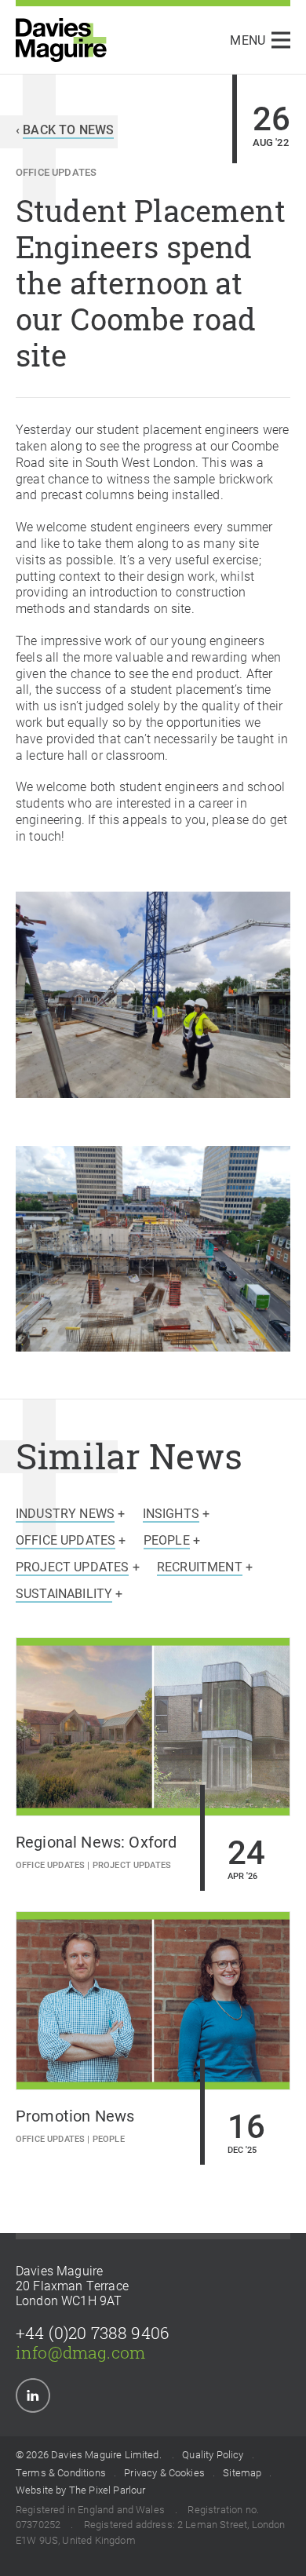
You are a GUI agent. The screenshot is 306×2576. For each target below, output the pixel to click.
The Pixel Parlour (107, 2490)
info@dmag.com (80, 2352)
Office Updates (56, 171)
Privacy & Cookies (164, 2473)
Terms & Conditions (61, 2473)
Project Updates (132, 1864)
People (109, 2138)
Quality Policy (213, 2455)
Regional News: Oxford (96, 1841)
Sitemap (242, 2473)
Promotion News (75, 2115)
